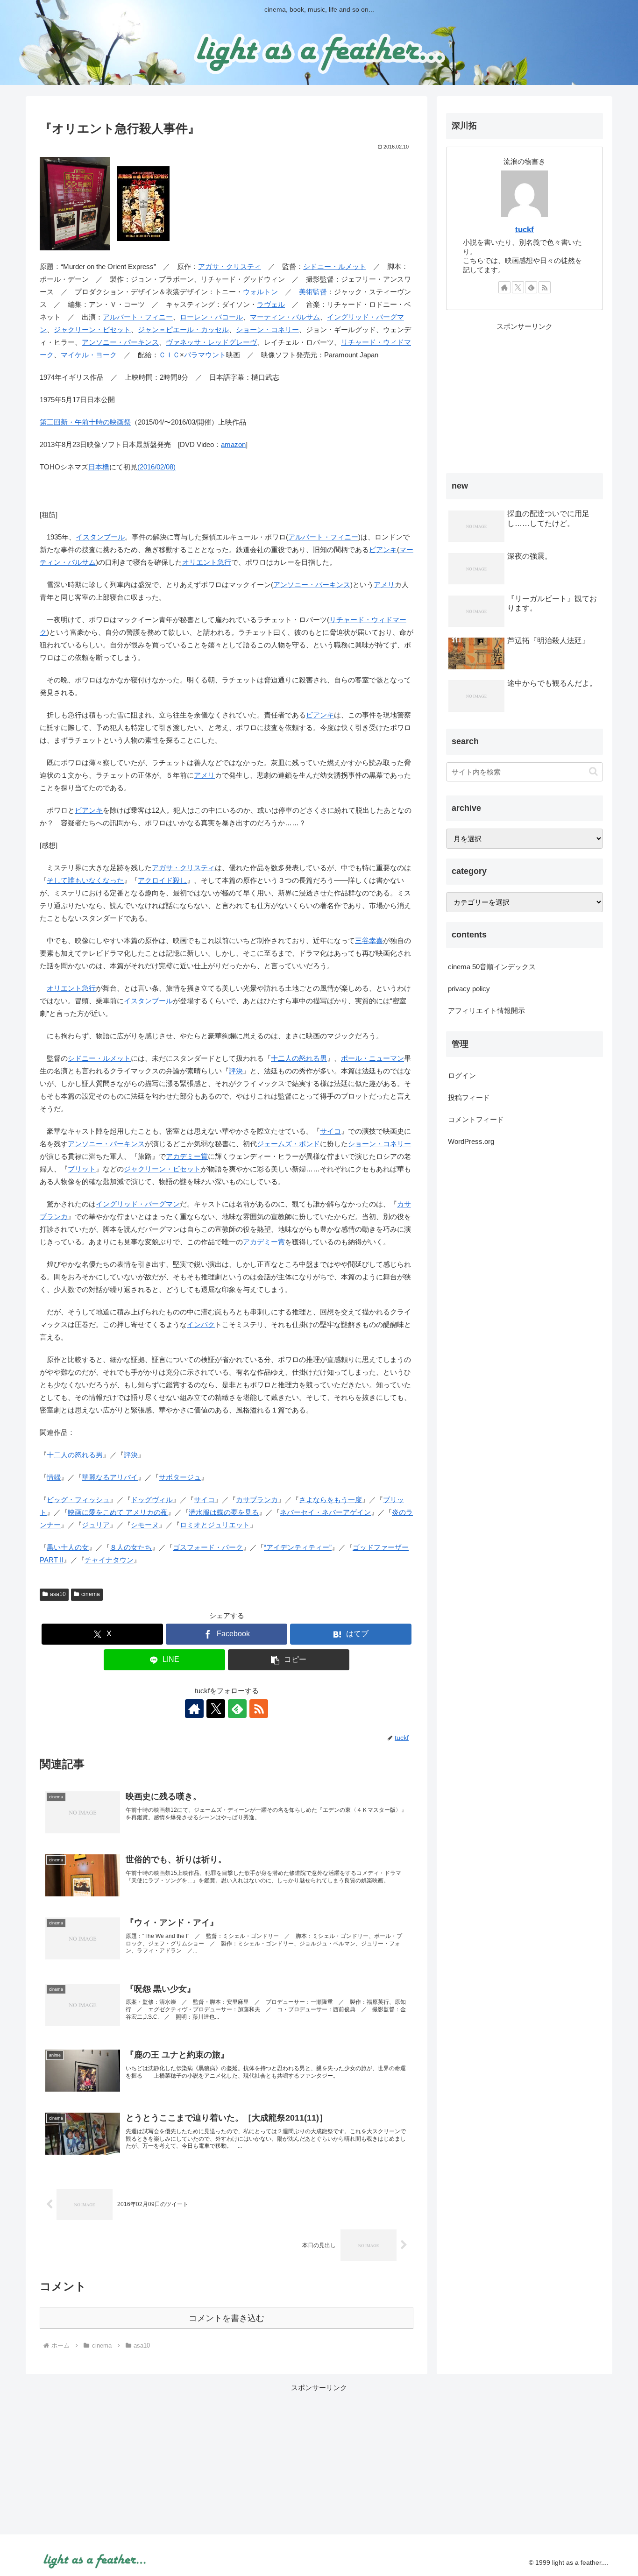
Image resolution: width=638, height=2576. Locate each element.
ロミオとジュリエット (215, 1525)
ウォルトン (260, 292)
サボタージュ (180, 1477)
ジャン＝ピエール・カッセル (183, 330)
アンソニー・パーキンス (120, 342)
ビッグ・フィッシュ (78, 1500)
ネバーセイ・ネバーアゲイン (325, 1512)
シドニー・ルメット (335, 266)
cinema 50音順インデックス (492, 967)
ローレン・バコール (211, 317)
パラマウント (205, 355)
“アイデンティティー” (298, 1547)
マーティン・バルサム (285, 317)
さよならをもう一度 (330, 1500)
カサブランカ (257, 1500)
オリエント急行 (207, 562)
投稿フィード (469, 1097)
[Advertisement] (525, 398)
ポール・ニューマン (372, 1058)
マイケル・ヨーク (89, 355)
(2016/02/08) (156, 467)
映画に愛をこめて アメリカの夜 (118, 1512)
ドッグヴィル (152, 1500)
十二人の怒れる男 (299, 1058)
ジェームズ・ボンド (288, 1144)
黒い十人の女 (68, 1547)
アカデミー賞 (187, 1156)
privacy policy (469, 989)
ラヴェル (271, 304)
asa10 (58, 1594)
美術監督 (313, 292)
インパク (201, 1324)
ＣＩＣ (169, 355)
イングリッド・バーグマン (138, 1204)
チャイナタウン (109, 1560)
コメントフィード (476, 1119)
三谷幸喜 (369, 940)
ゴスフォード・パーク (208, 1547)
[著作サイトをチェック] (194, 1709)
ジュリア (96, 1525)
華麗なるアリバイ (110, 1477)
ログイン (462, 1075)
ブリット (82, 1169)
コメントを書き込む (227, 2318)
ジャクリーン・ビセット (92, 330)
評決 (236, 1071)
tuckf (525, 229)
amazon (233, 444)
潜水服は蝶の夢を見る (224, 1512)
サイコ (330, 1131)
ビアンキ (383, 550)
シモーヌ (145, 1525)
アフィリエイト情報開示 (486, 1011)
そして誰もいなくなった (85, 880)
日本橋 (99, 467)
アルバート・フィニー (138, 317)
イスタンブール (100, 537)
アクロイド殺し (162, 880)
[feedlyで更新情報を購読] (237, 1709)
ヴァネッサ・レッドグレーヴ (211, 342)
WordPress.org (471, 1141)
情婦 (54, 1477)
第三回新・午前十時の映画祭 (85, 422)
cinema (91, 1594)
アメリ (384, 585)
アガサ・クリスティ (230, 266)
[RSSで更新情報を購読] (259, 1709)
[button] (289, 1660)
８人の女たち (131, 1547)
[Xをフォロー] (216, 1709)
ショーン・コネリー (267, 330)
